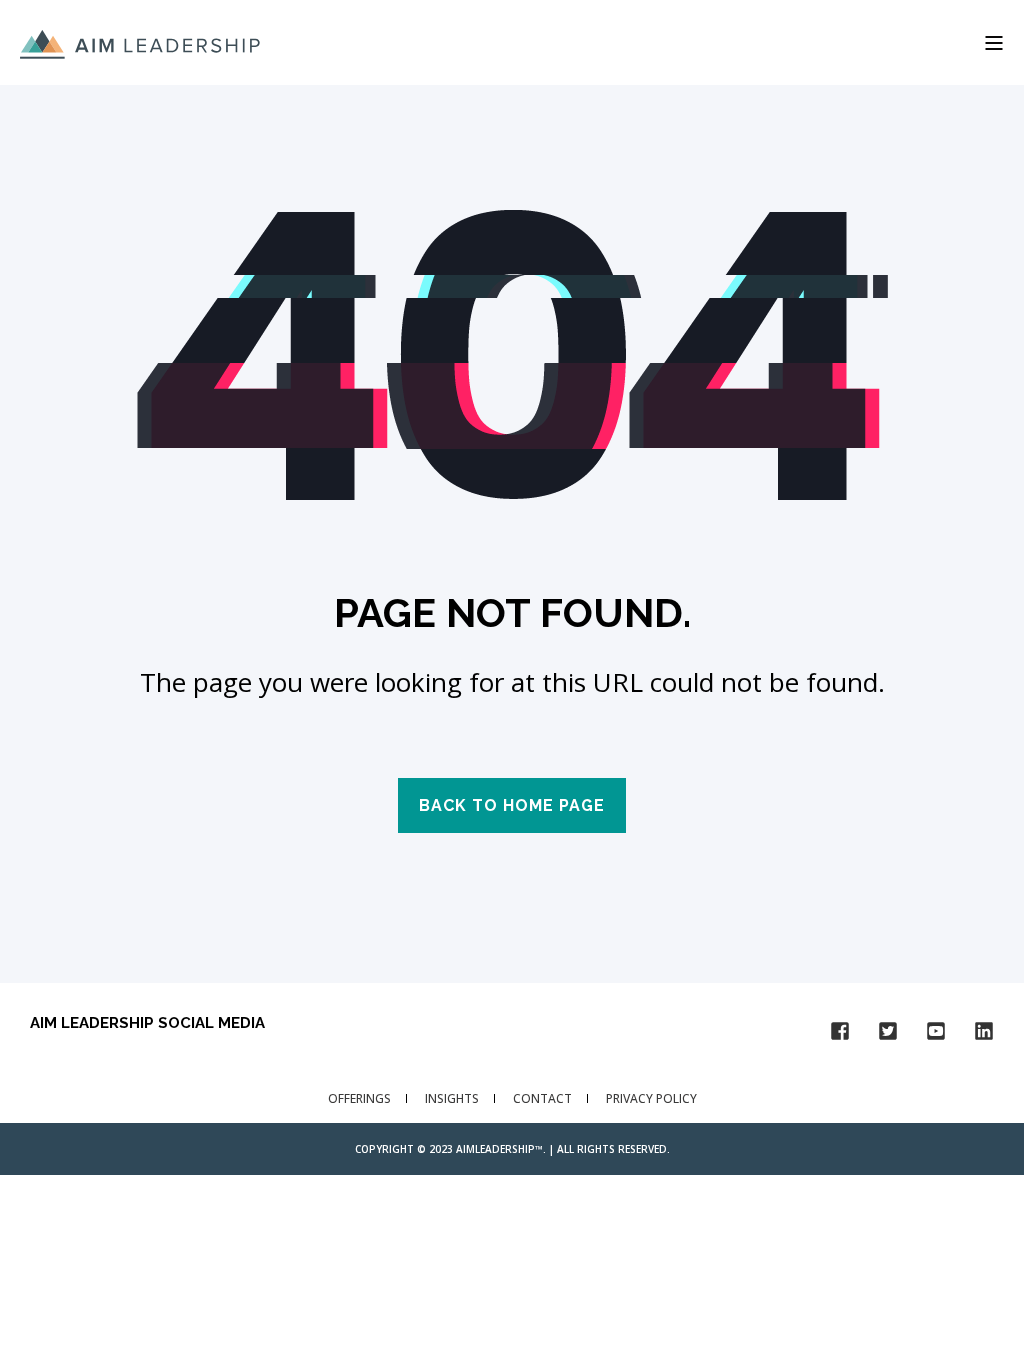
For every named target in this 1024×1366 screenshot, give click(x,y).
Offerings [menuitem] (359, 1098)
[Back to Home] (140, 42)
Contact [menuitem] (542, 1098)
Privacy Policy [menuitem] (651, 1098)
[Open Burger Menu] (994, 43)
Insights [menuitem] (452, 1098)
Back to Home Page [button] (512, 805)
